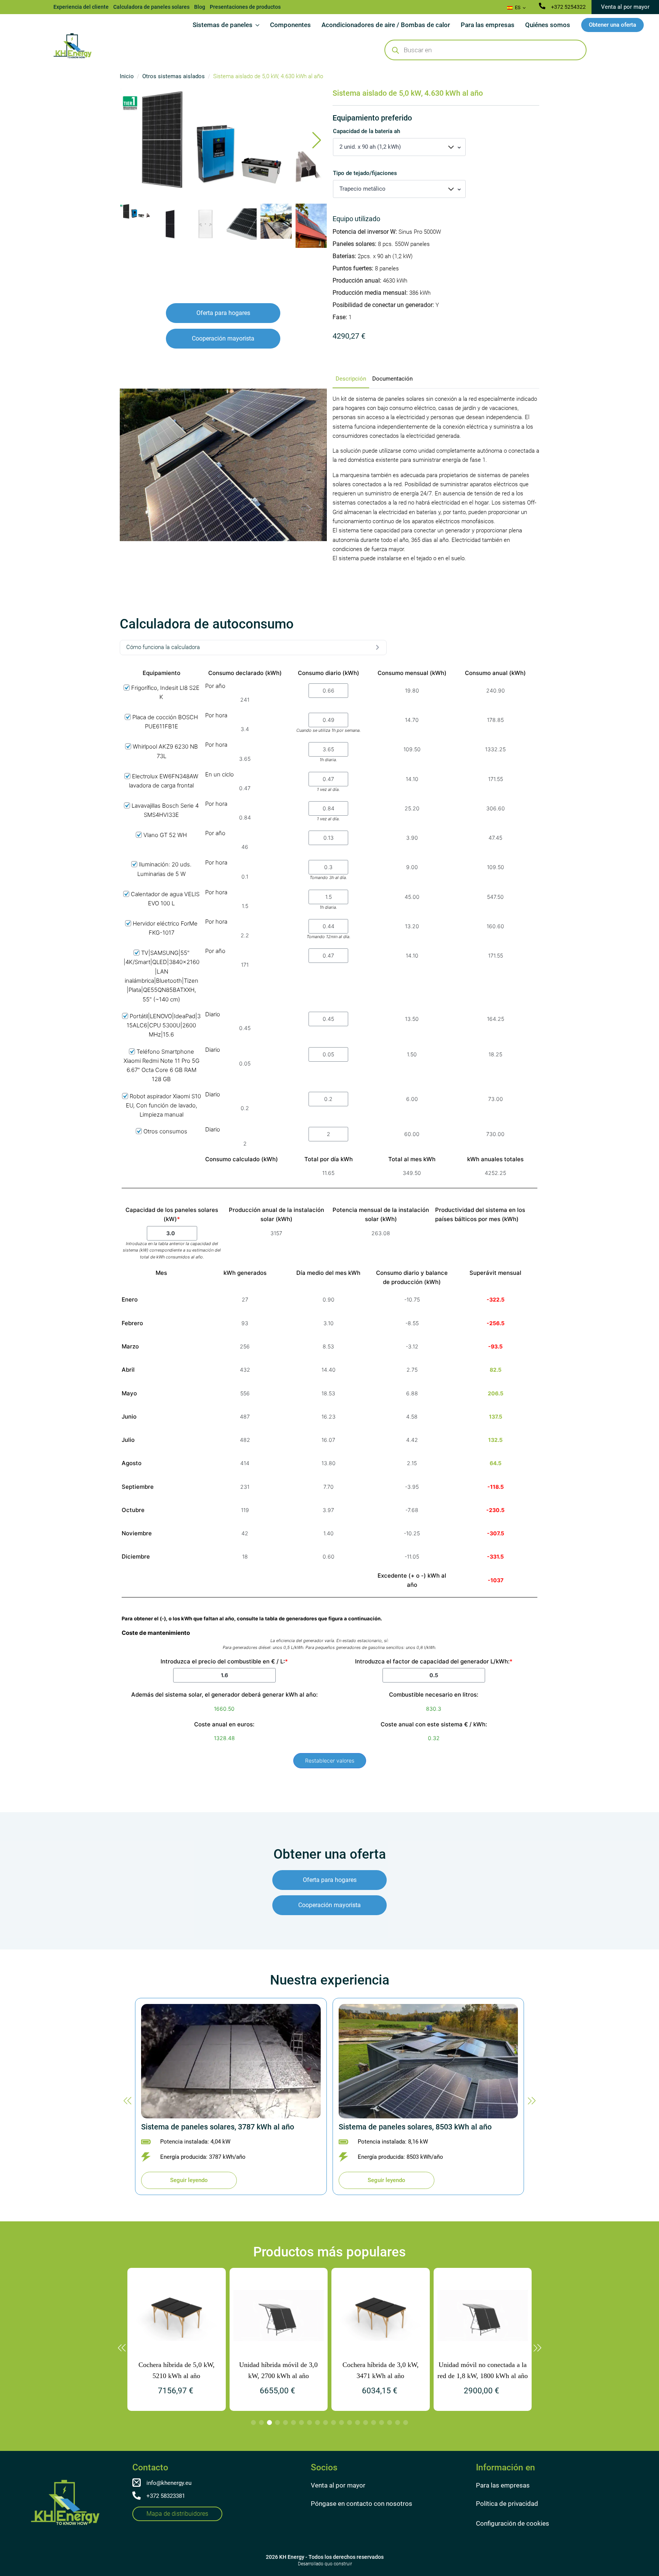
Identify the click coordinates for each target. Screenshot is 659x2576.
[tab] (351, 379)
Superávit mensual (495, 1273)
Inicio (127, 76)
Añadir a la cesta (341, 354)
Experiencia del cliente (81, 7)
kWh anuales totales (495, 1159)
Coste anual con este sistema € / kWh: (434, 1724)
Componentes (290, 25)
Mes (161, 1273)
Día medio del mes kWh (328, 1273)
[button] (317, 140)
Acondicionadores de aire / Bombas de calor (386, 25)
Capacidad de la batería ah (366, 131)
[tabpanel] (436, 479)
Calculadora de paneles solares (151, 7)
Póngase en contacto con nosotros (362, 2504)
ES (517, 7)
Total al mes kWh (412, 1159)
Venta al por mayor (338, 2485)
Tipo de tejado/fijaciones (365, 173)
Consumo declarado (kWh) (245, 673)
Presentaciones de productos (245, 7)
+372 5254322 (568, 7)
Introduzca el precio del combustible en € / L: (224, 1661)
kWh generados (245, 1273)
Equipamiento (162, 673)
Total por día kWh (329, 1159)
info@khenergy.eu (169, 2483)
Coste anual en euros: (224, 1724)
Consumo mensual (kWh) (412, 673)
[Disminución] (337, 354)
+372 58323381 (166, 2496)
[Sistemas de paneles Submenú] (259, 25)
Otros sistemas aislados (174, 76)
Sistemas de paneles (223, 25)
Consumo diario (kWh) (329, 673)
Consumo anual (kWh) (495, 673)
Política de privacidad (507, 2504)
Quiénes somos (548, 25)
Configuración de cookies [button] (513, 2523)
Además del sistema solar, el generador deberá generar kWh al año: (224, 1695)
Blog (200, 7)
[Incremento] (328, 354)
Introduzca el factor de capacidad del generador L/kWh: (434, 1661)
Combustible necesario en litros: (434, 1695)
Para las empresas (488, 25)
